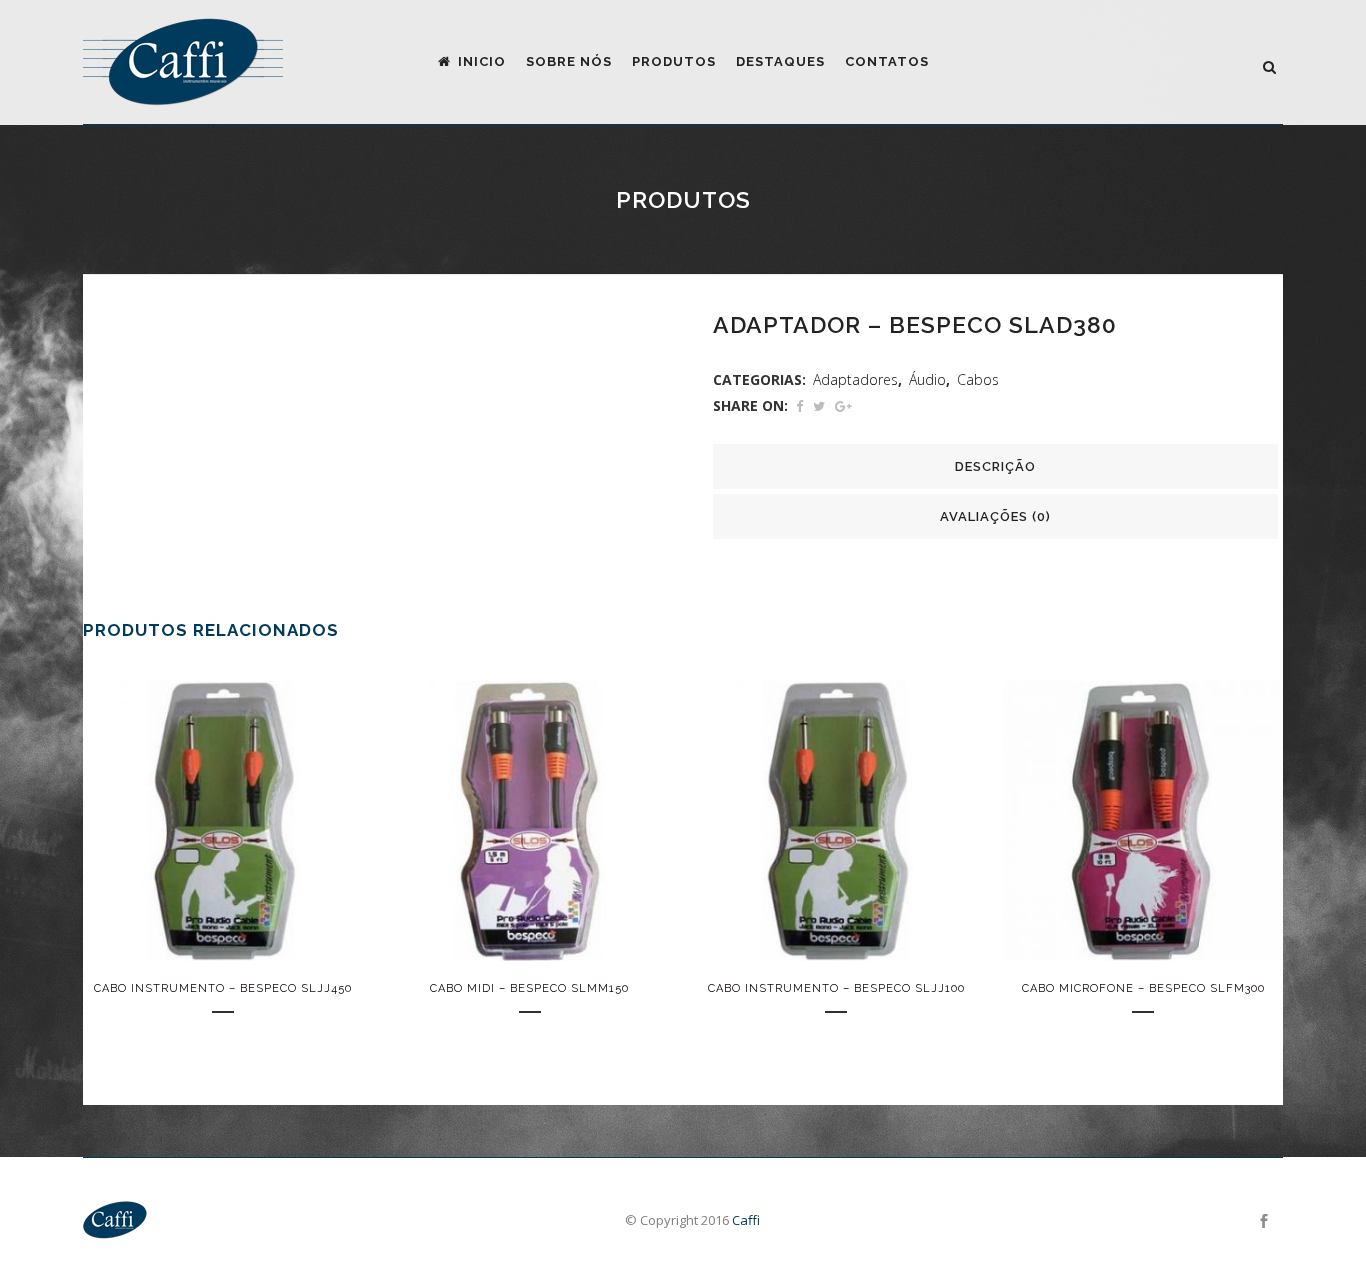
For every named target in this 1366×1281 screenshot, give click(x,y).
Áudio (927, 379)
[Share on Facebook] (799, 406)
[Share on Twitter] (819, 406)
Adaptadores (855, 379)
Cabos (978, 379)
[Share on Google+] (843, 406)
